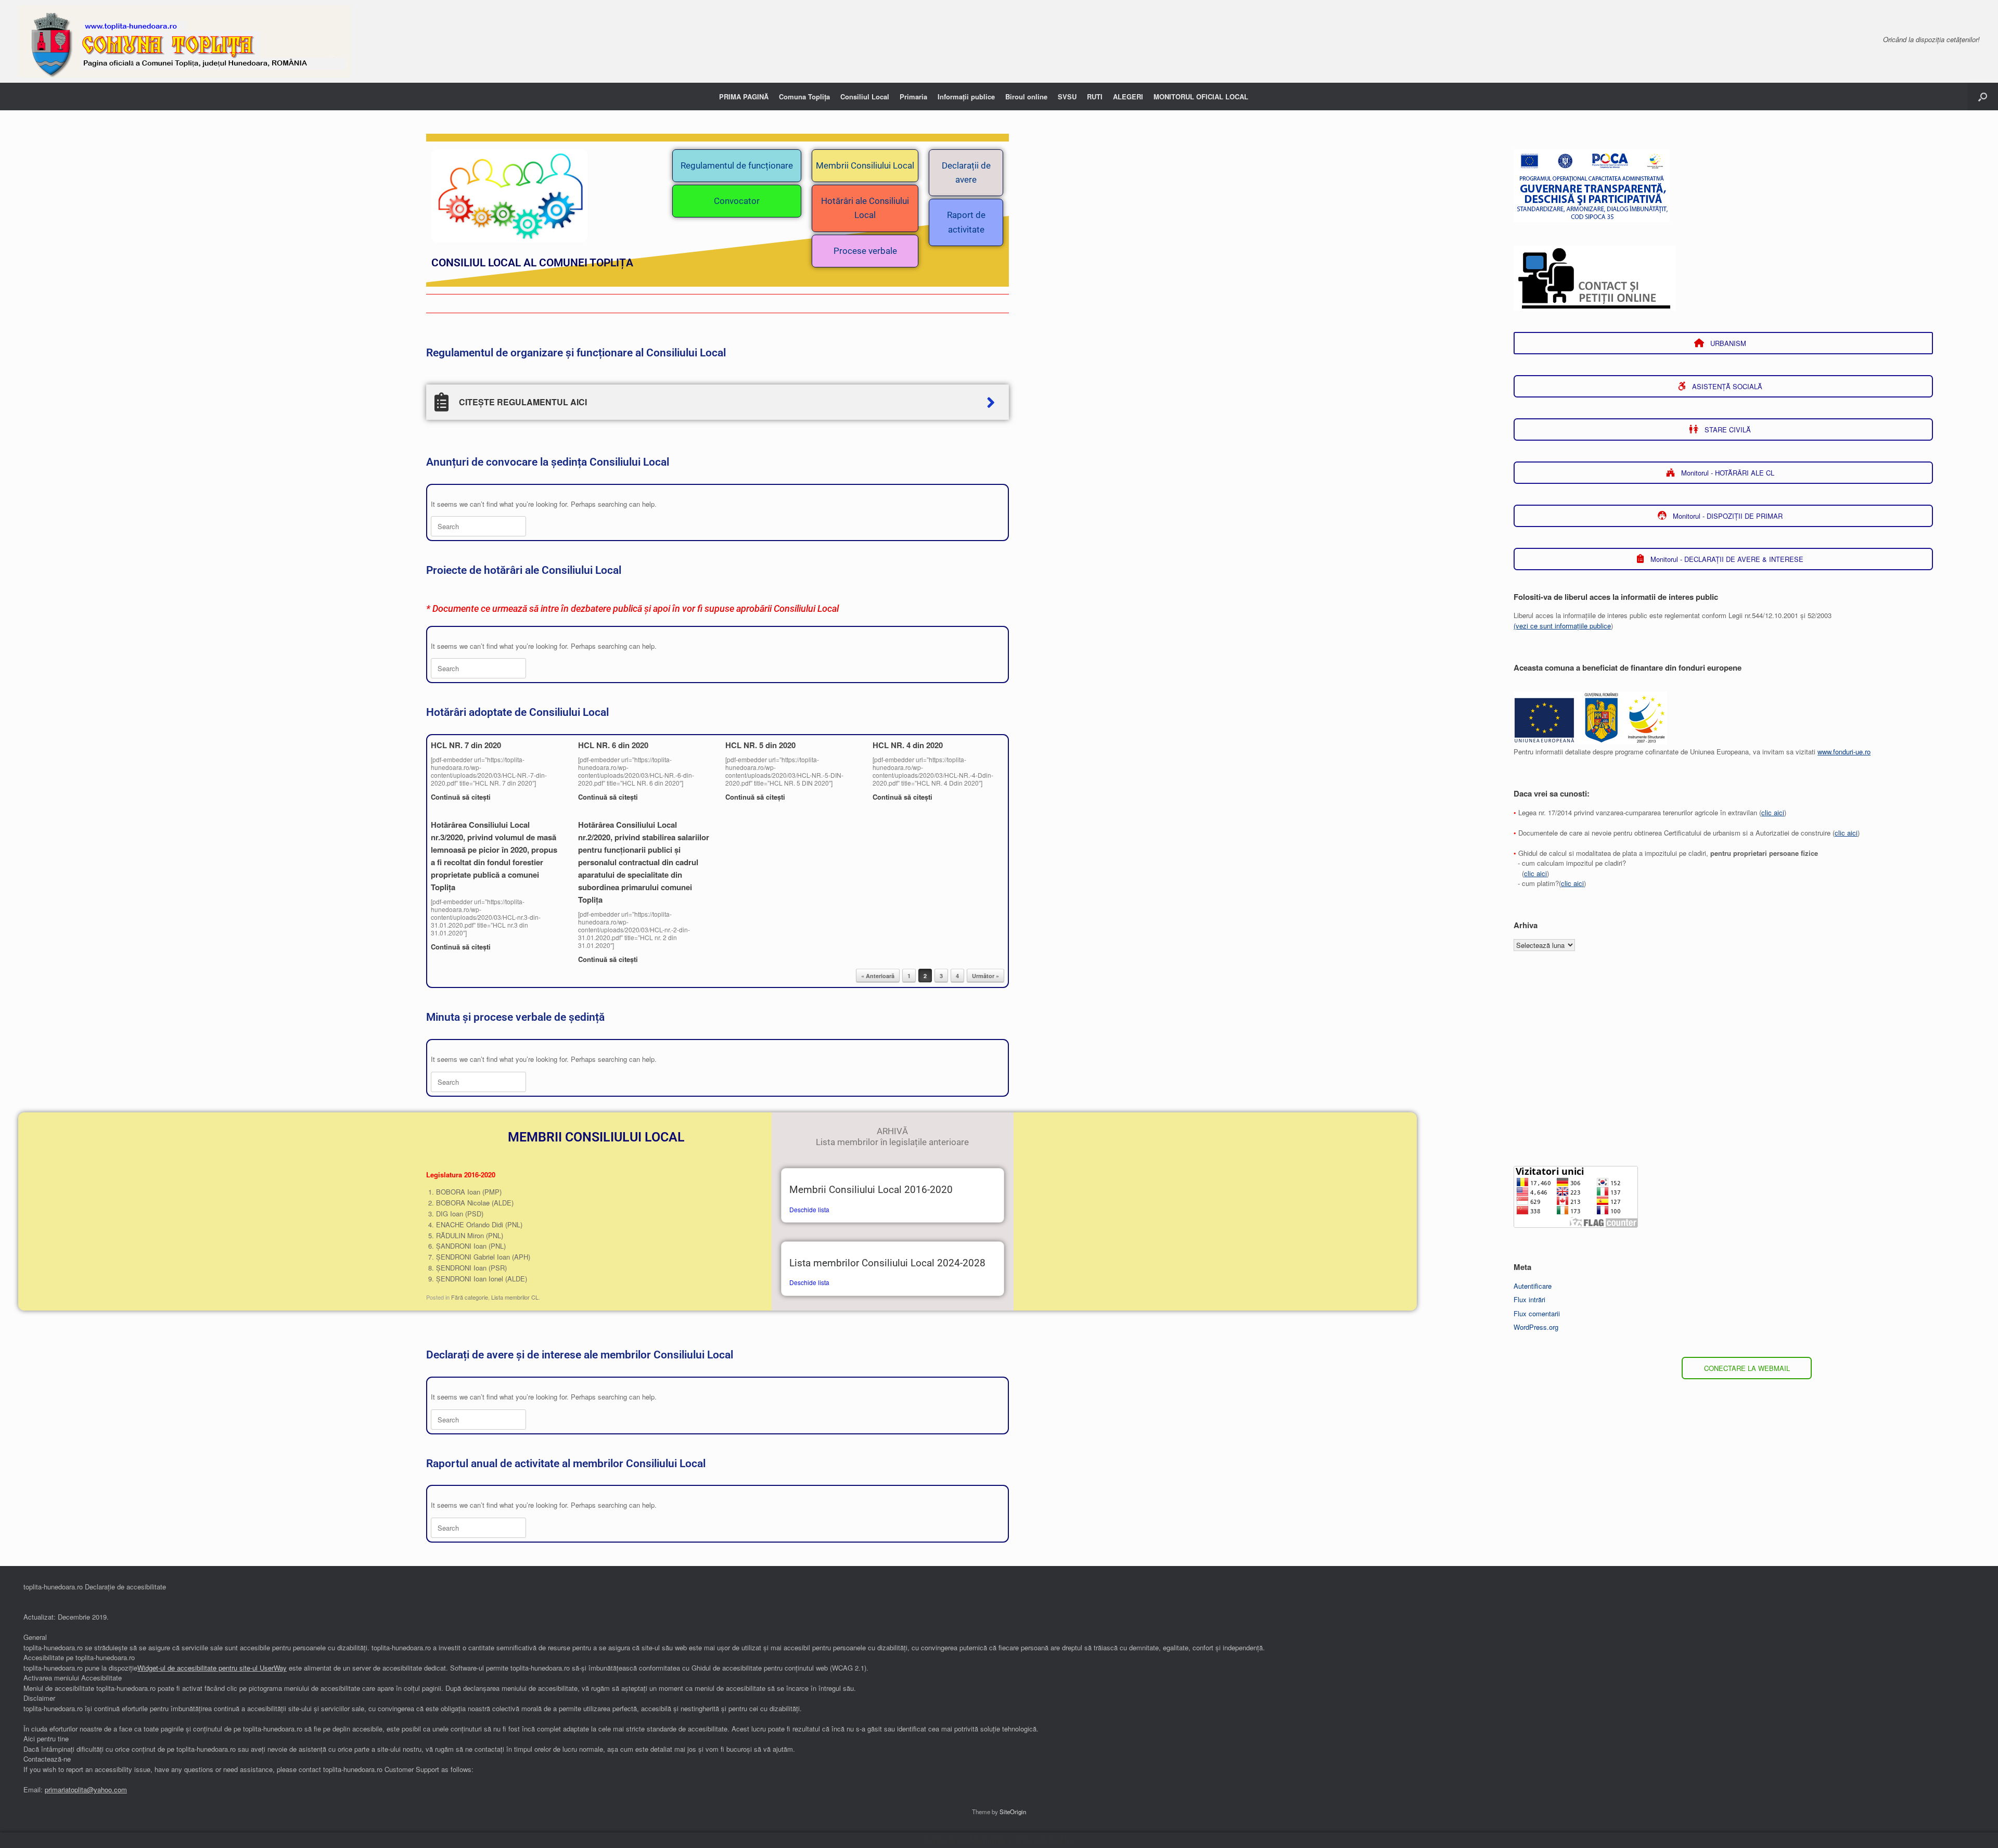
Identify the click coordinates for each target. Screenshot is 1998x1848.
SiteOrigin (1013, 1812)
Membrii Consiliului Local (865, 165)
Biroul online (1026, 97)
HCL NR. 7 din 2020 (466, 745)
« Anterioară (878, 976)
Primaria (913, 97)
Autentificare (1533, 1286)
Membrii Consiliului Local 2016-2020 (871, 1190)
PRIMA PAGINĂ (744, 97)
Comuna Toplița (804, 97)
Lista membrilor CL (515, 1297)
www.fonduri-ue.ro (1844, 752)
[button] (1983, 97)
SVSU (1067, 97)
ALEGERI (1128, 97)
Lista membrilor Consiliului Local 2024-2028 (887, 1263)
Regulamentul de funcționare (737, 165)
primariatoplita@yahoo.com (86, 1789)
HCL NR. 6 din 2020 (613, 745)
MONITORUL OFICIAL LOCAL (1201, 97)
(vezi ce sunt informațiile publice (1562, 626)
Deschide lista (809, 1209)
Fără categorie (470, 1297)
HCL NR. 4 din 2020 (908, 745)
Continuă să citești (462, 797)
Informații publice (966, 97)
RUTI (1095, 97)
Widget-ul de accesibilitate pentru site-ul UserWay (212, 1668)
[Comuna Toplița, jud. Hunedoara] (184, 41)
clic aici (1773, 812)
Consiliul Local (865, 97)
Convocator (737, 201)
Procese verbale (865, 251)
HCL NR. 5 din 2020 (760, 745)
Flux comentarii (1537, 1313)
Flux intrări (1529, 1299)
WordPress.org (1536, 1327)
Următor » (985, 976)
